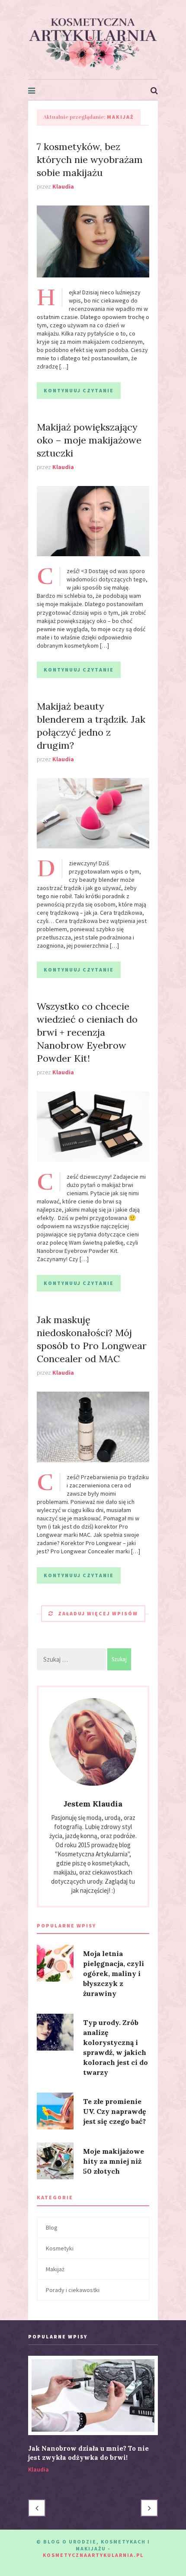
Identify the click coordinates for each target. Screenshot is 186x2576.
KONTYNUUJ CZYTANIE (79, 390)
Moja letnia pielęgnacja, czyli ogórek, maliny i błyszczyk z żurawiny (114, 1973)
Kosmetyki (60, 2248)
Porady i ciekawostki (73, 2290)
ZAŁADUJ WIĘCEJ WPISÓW (98, 1613)
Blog (52, 2227)
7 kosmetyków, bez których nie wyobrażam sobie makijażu (90, 160)
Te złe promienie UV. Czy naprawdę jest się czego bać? (115, 2111)
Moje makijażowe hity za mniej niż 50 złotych (114, 2161)
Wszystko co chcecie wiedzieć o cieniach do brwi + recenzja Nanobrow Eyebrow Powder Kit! (87, 1032)
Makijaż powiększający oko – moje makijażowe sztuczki (89, 440)
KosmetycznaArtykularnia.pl (93, 2555)
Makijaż (55, 2269)
